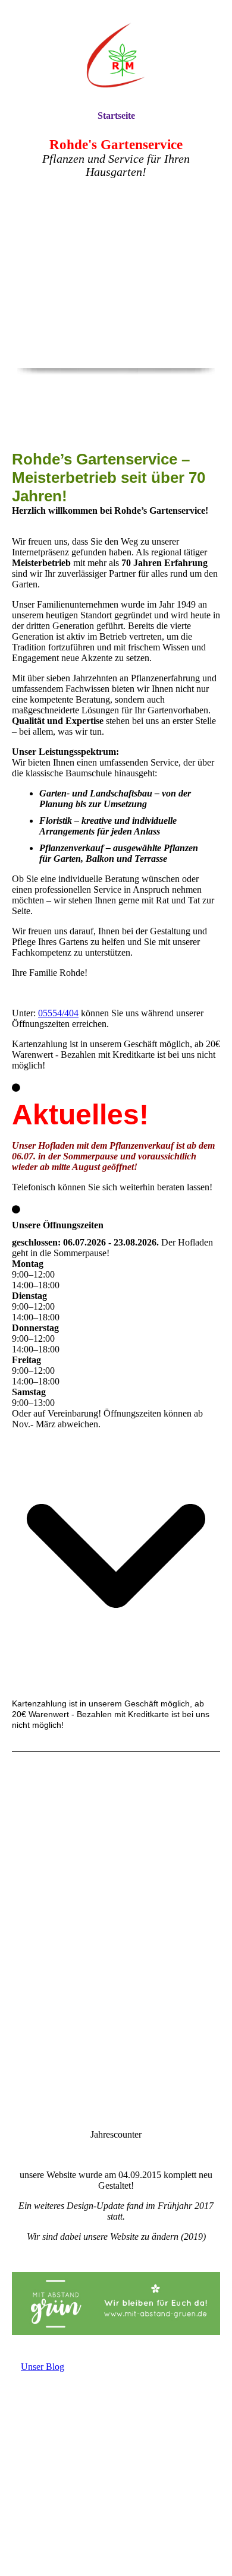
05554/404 (58, 1013)
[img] (116, 55)
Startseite (116, 116)
